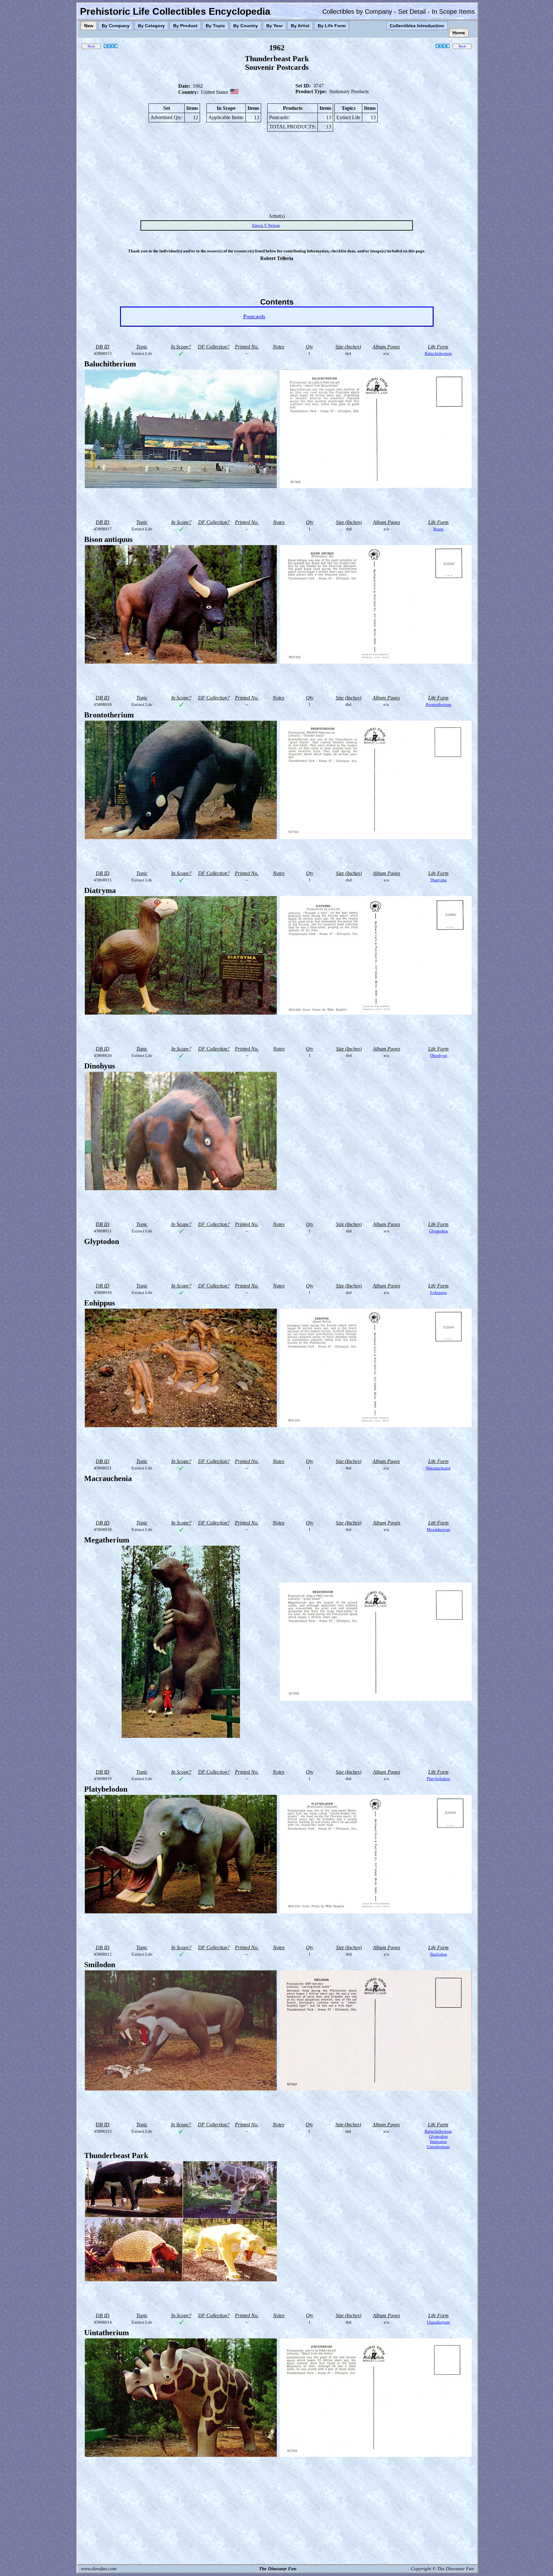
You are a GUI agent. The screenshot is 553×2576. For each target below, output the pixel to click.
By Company (116, 26)
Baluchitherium (438, 353)
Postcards (254, 316)
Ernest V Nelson (266, 225)
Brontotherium (438, 704)
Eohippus (438, 1292)
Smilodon (439, 1954)
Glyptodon (439, 1231)
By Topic (215, 26)
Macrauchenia (438, 1468)
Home (459, 33)
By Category (151, 26)
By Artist (300, 26)
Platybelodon (438, 1779)
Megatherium (438, 1529)
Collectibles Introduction (417, 26)
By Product (185, 26)
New (89, 26)
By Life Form (332, 26)
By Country (246, 26)
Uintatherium (438, 2147)
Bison (438, 529)
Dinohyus (439, 1055)
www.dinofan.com (99, 2569)
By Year (274, 26)
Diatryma (438, 880)
